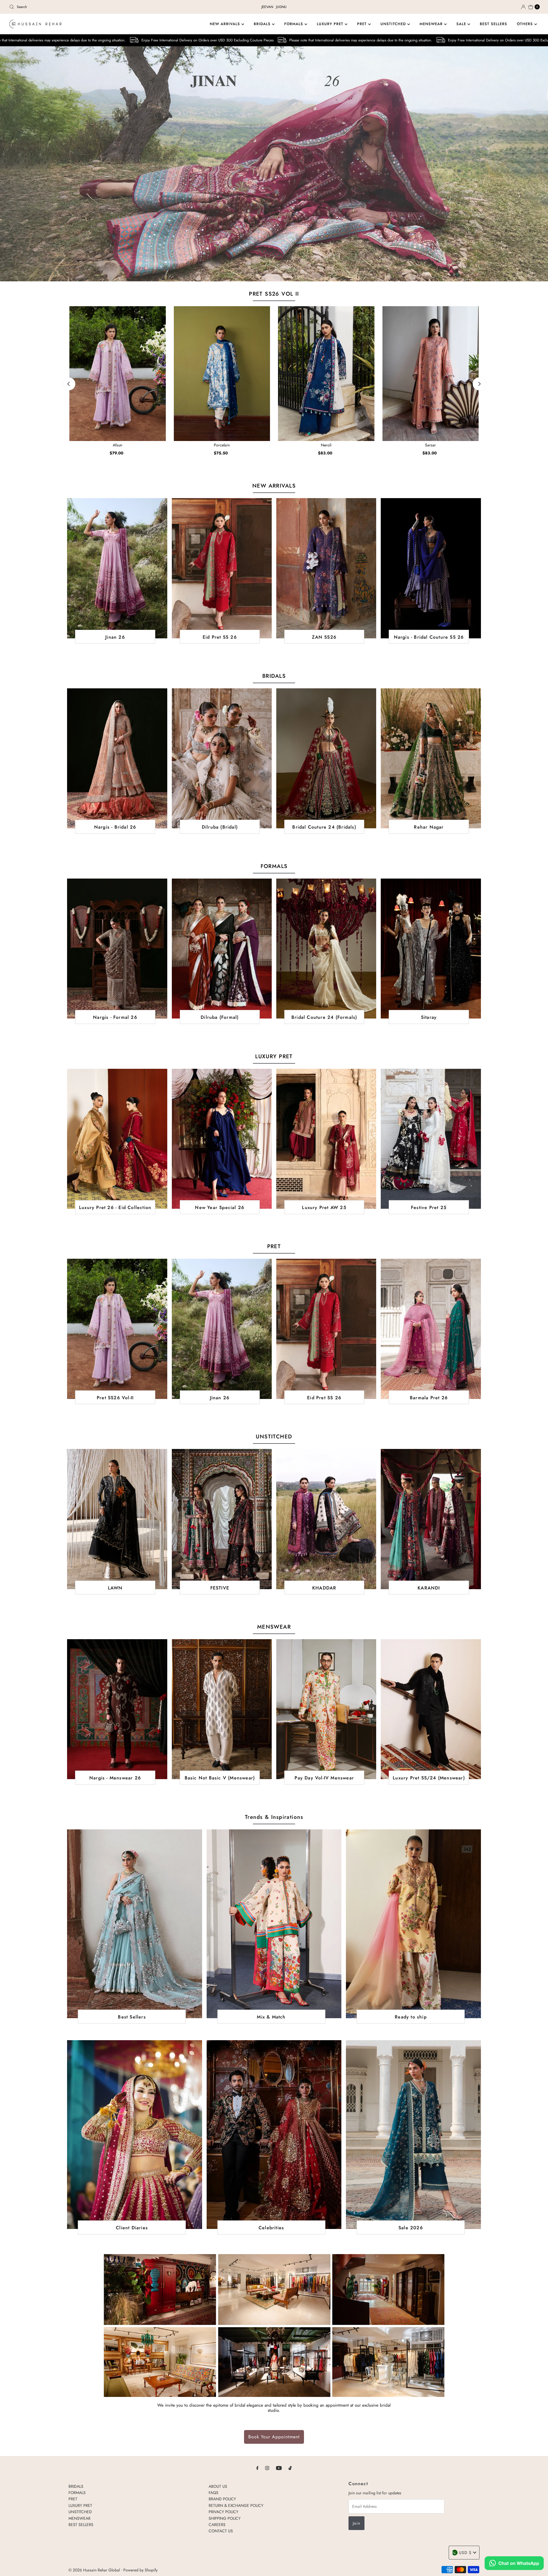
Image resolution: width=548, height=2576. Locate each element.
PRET (363, 24)
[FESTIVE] (222, 1519)
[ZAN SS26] (326, 568)
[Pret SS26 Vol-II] (117, 1329)
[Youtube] (279, 2468)
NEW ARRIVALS (226, 24)
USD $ (465, 2553)
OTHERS (526, 24)
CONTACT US (221, 2531)
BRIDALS (263, 24)
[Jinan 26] (117, 568)
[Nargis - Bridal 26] (117, 758)
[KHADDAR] (326, 1519)
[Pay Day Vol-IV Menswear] (326, 1709)
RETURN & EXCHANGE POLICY (236, 2505)
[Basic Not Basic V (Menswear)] (222, 1709)
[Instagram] (267, 2468)
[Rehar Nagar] (431, 758)
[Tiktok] (290, 2468)
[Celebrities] (274, 2135)
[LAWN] (117, 1519)
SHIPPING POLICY (225, 2518)
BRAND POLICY (222, 2499)
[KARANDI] (431, 1519)
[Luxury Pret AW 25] (326, 1139)
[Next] (479, 384)
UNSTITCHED (394, 24)
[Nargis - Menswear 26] (117, 1709)
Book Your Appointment (274, 2437)
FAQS (213, 2493)
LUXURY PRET (331, 24)
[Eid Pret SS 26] (222, 568)
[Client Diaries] (134, 2135)
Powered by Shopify (140, 2570)
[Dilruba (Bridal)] (222, 758)
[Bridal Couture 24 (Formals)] (326, 949)
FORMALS (294, 24)
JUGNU (281, 7)
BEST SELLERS (493, 24)
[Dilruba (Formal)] (222, 949)
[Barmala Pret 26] (431, 1329)
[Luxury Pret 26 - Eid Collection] (117, 1139)
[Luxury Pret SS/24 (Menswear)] (431, 1709)
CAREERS (217, 2525)
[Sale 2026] (413, 2135)
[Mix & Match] (274, 1924)
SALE (462, 24)
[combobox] (94, 7)
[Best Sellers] (134, 1924)
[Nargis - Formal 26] (117, 949)
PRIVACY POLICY (223, 2512)
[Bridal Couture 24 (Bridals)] (326, 758)
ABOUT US (218, 2486)
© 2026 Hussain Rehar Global (94, 2570)
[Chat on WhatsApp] (514, 2564)
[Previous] (69, 384)
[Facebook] (257, 2468)
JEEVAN (267, 7)
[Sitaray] (431, 949)
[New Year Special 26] (222, 1139)
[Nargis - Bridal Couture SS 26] (431, 568)
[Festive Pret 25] (431, 1139)
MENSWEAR (432, 24)
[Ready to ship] (413, 1924)
